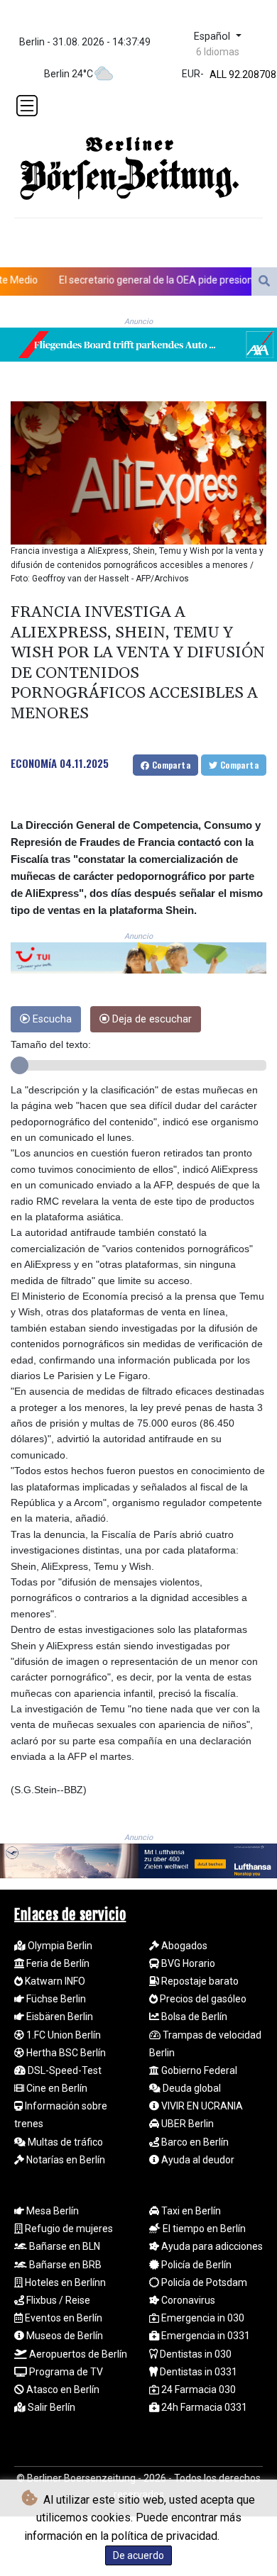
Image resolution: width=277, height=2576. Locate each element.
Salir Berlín (50, 2407)
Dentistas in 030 (195, 2354)
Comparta (170, 765)
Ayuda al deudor (197, 2160)
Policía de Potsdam (203, 2282)
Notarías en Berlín (65, 2160)
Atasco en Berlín (62, 2390)
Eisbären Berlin (59, 2017)
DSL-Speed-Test (64, 2070)
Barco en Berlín (194, 2142)
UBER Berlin (186, 2124)
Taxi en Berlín (190, 2211)
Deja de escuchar (151, 1019)
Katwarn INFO (54, 1981)
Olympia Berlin (59, 1946)
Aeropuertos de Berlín (77, 2354)
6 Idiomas (218, 52)
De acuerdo (138, 2555)
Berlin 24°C (69, 74)
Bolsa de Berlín (193, 2017)
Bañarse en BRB (64, 2265)
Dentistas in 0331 (197, 2372)
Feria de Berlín (57, 1963)
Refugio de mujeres (68, 2229)
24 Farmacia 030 (197, 2390)
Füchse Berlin (55, 1999)
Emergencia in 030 (202, 2318)
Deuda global (191, 2088)
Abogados (183, 1946)
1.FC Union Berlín (63, 2035)
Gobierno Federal (198, 2070)
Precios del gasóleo (202, 1999)
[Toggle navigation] (27, 106)
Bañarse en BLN (64, 2246)
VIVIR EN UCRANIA (201, 2106)
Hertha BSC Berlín (65, 2053)
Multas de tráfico (64, 2142)
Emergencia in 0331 (205, 2336)
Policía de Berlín (195, 2265)
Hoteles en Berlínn (64, 2282)
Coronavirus (187, 2300)
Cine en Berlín (56, 2088)
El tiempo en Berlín (203, 2229)
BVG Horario (187, 1963)
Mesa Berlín (51, 2211)
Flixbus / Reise (57, 2300)
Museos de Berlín (64, 2336)
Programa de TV (65, 2372)
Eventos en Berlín (63, 2318)
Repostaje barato (199, 1981)
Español (213, 37)
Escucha (51, 1019)
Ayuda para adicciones (211, 2246)
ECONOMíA (34, 763)
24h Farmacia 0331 (203, 2407)
